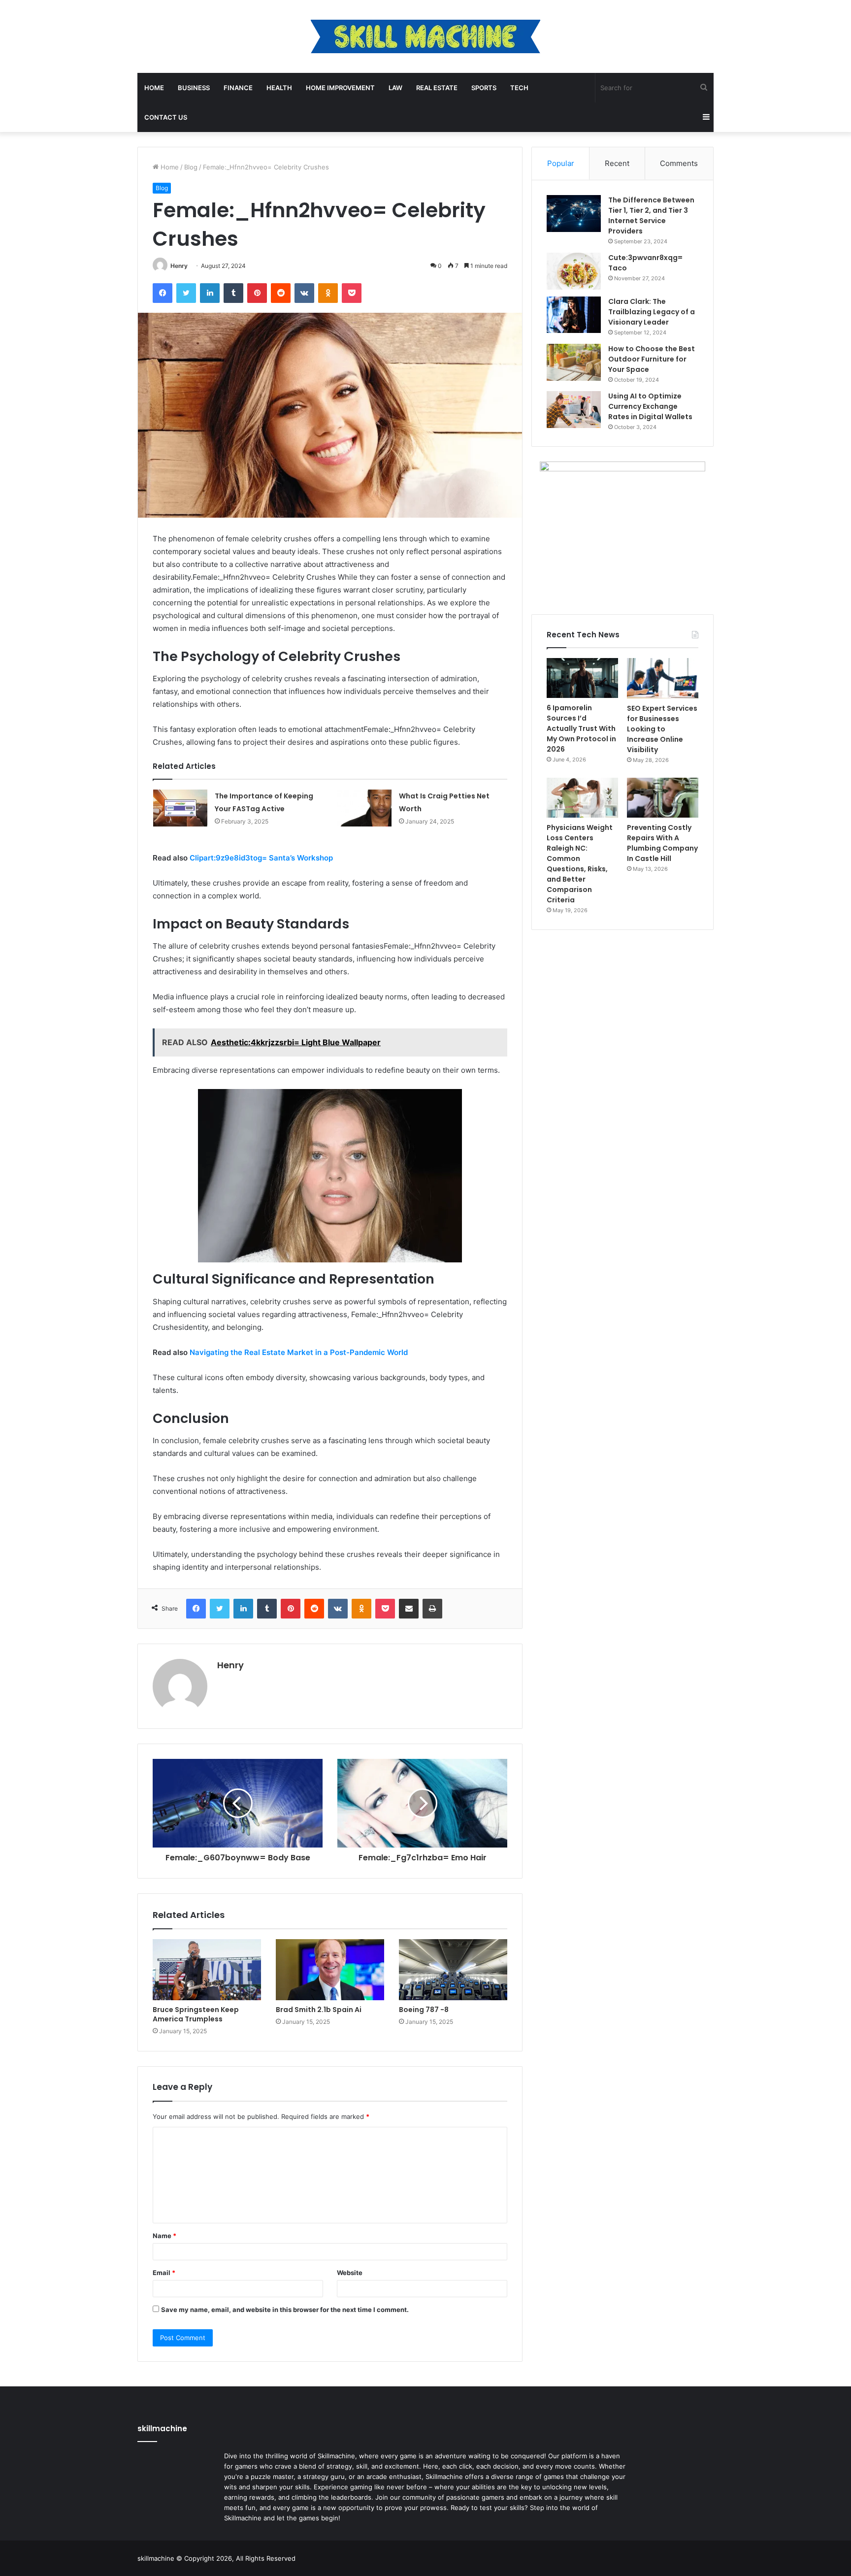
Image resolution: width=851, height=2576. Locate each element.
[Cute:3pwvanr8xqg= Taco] (574, 271)
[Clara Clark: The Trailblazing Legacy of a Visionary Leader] (574, 315)
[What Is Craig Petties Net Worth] (364, 808)
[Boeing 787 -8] (453, 1970)
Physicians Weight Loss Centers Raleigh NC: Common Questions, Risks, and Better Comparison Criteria (580, 864)
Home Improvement (340, 88)
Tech (519, 88)
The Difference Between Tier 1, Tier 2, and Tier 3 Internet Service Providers (651, 215)
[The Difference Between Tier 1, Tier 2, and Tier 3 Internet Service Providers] (574, 214)
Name (164, 2236)
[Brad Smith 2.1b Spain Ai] (330, 1970)
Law (395, 88)
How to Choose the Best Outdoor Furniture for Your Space (652, 359)
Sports (484, 88)
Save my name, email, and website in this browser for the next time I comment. (285, 2310)
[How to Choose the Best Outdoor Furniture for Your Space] (574, 362)
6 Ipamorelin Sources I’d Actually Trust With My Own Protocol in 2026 (581, 728)
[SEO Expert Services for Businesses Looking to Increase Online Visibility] (663, 678)
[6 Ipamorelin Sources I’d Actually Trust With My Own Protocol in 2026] (582, 678)
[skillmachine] (425, 36)
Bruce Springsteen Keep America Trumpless (196, 2014)
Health (279, 88)
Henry (179, 266)
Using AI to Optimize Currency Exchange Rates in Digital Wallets (650, 406)
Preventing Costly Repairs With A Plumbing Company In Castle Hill (662, 843)
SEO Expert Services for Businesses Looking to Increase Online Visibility (662, 729)
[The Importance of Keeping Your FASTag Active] (180, 808)
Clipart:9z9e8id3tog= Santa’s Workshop (261, 858)
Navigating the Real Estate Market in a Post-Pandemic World (299, 1352)
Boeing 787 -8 (424, 2010)
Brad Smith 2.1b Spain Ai (319, 2010)
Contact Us (166, 117)
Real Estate (437, 88)
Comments (679, 163)
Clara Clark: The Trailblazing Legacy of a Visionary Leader (652, 312)
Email (164, 2273)
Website (350, 2273)
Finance (238, 88)
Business (194, 88)
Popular (561, 163)
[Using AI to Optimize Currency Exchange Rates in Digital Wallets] (574, 410)
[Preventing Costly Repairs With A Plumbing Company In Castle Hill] (663, 798)
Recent (617, 163)
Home (154, 88)
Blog (191, 167)
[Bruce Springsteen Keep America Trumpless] (207, 1970)
